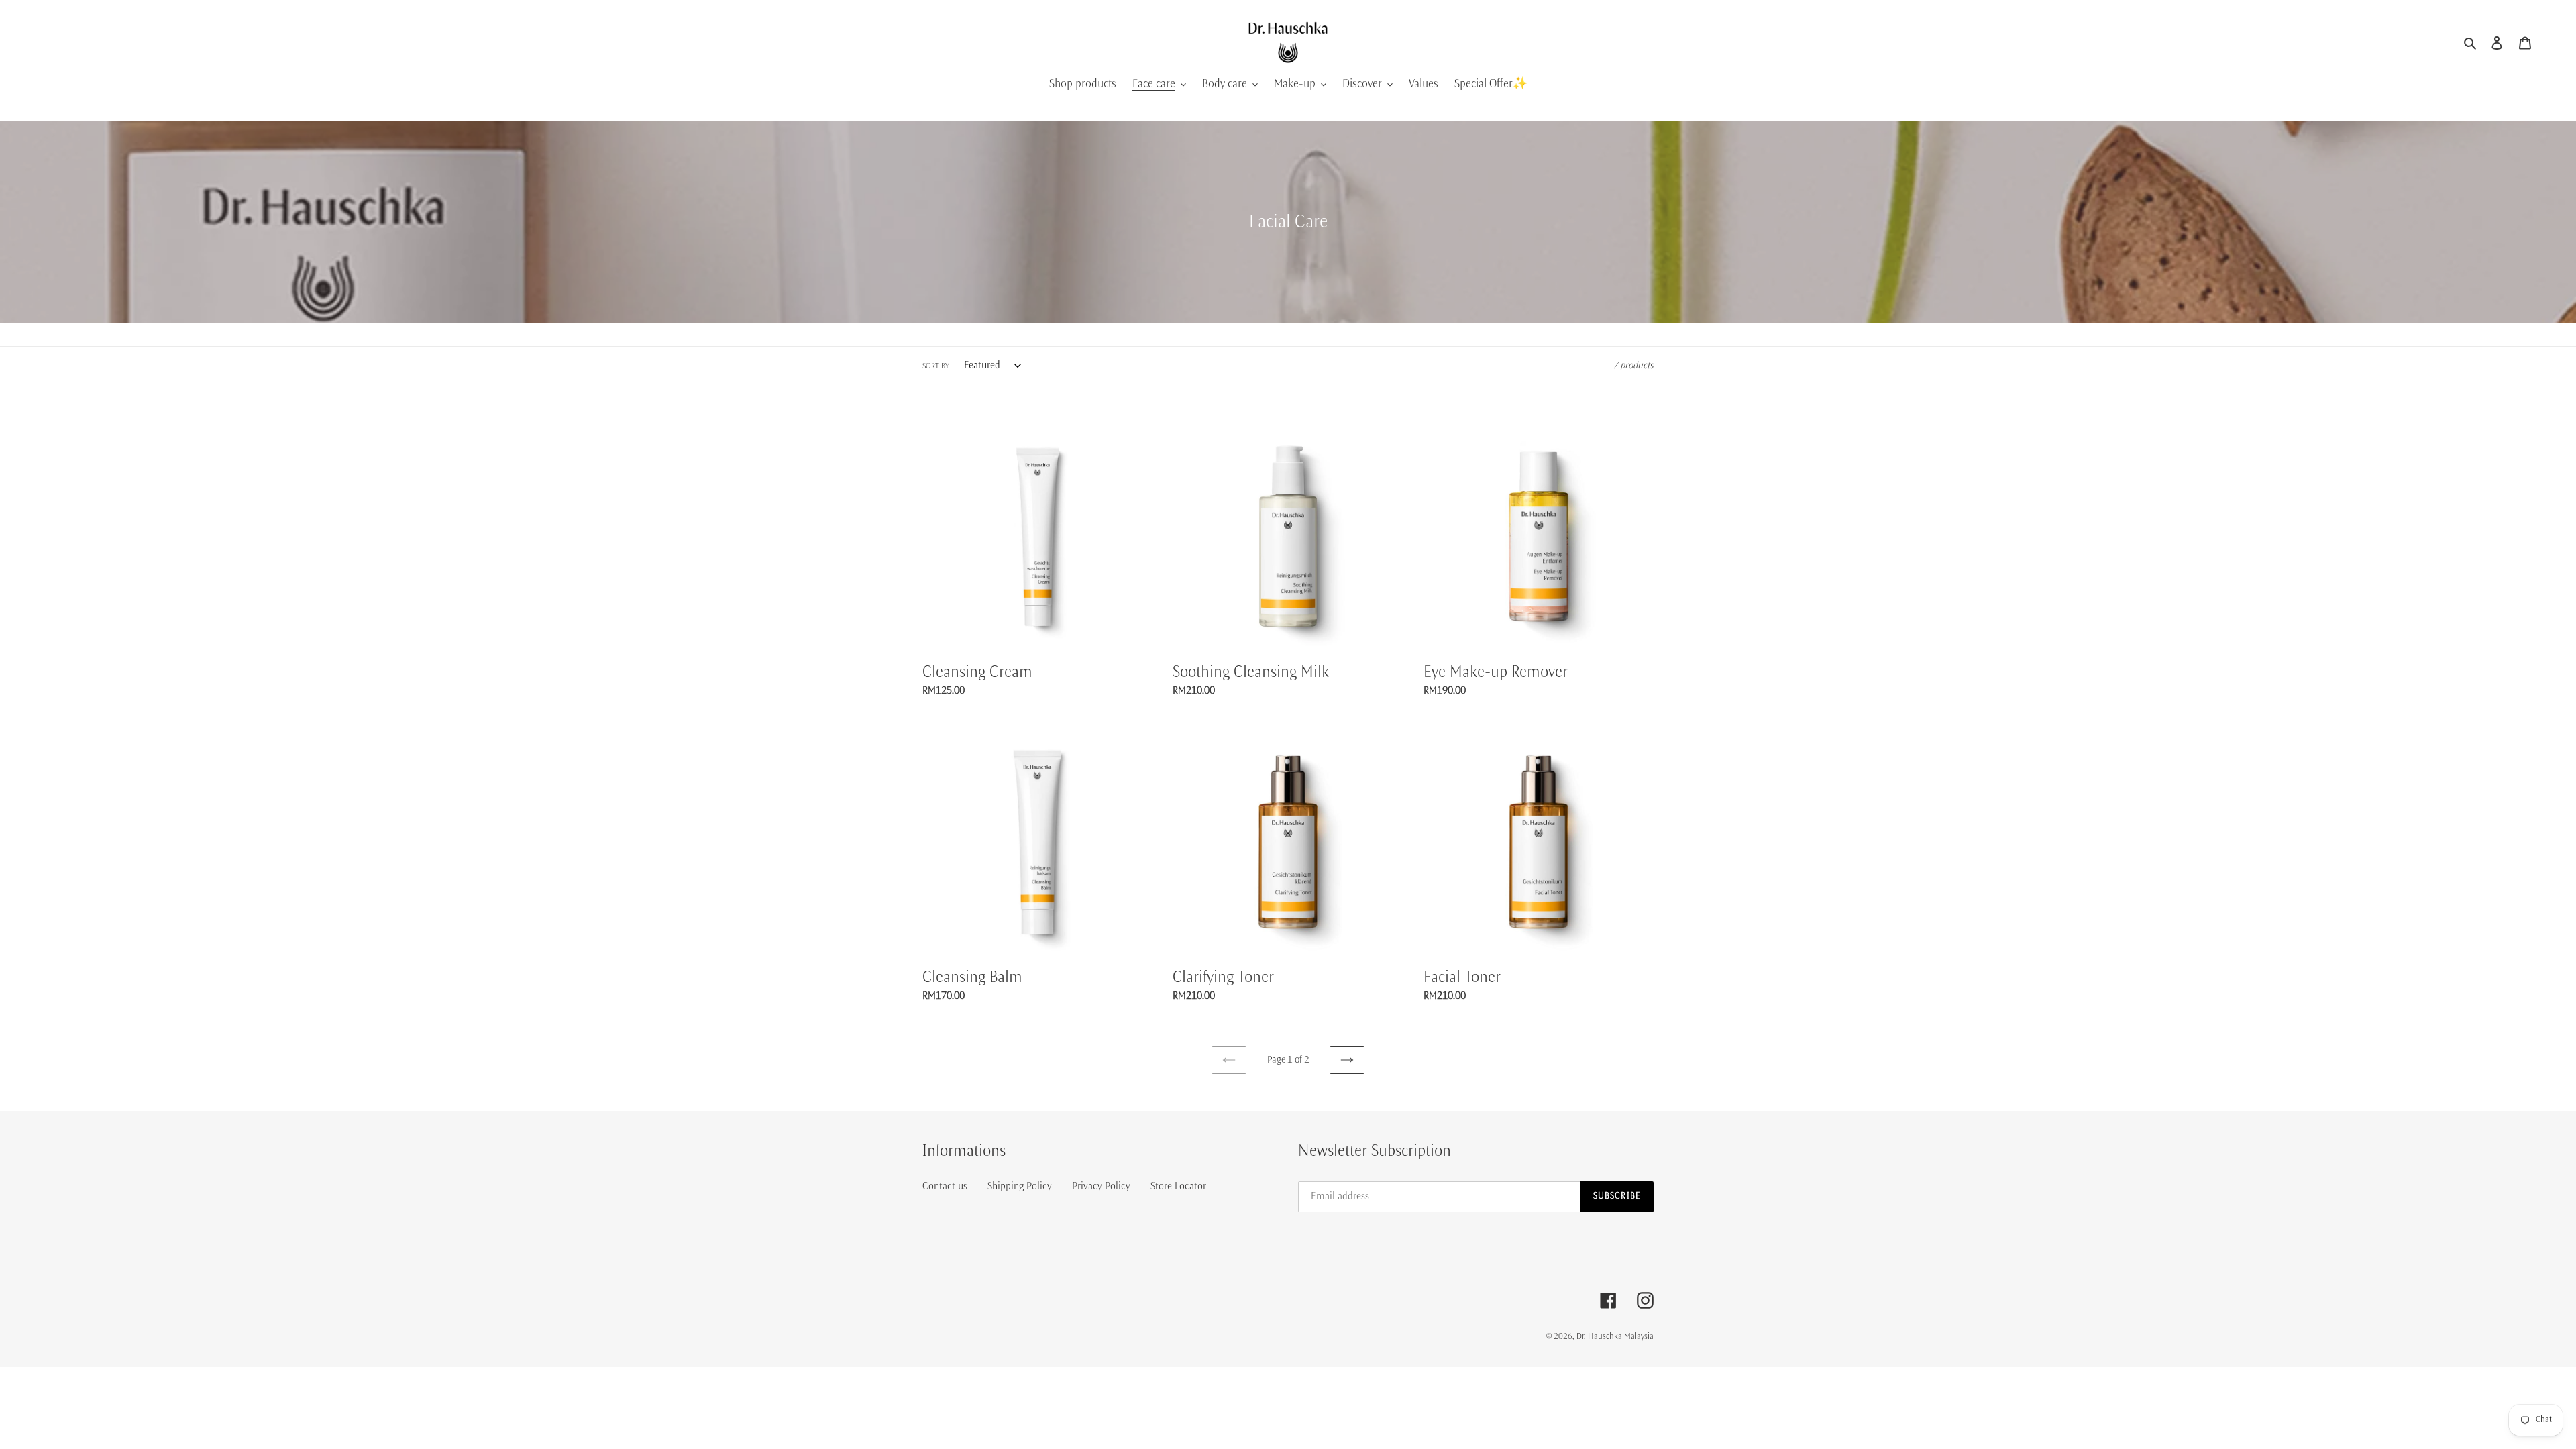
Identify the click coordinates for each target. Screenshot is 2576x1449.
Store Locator (1178, 1186)
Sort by (936, 366)
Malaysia (1639, 1337)
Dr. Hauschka (1600, 1337)
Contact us (945, 1186)
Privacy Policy (1101, 1186)
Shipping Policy (1020, 1186)
